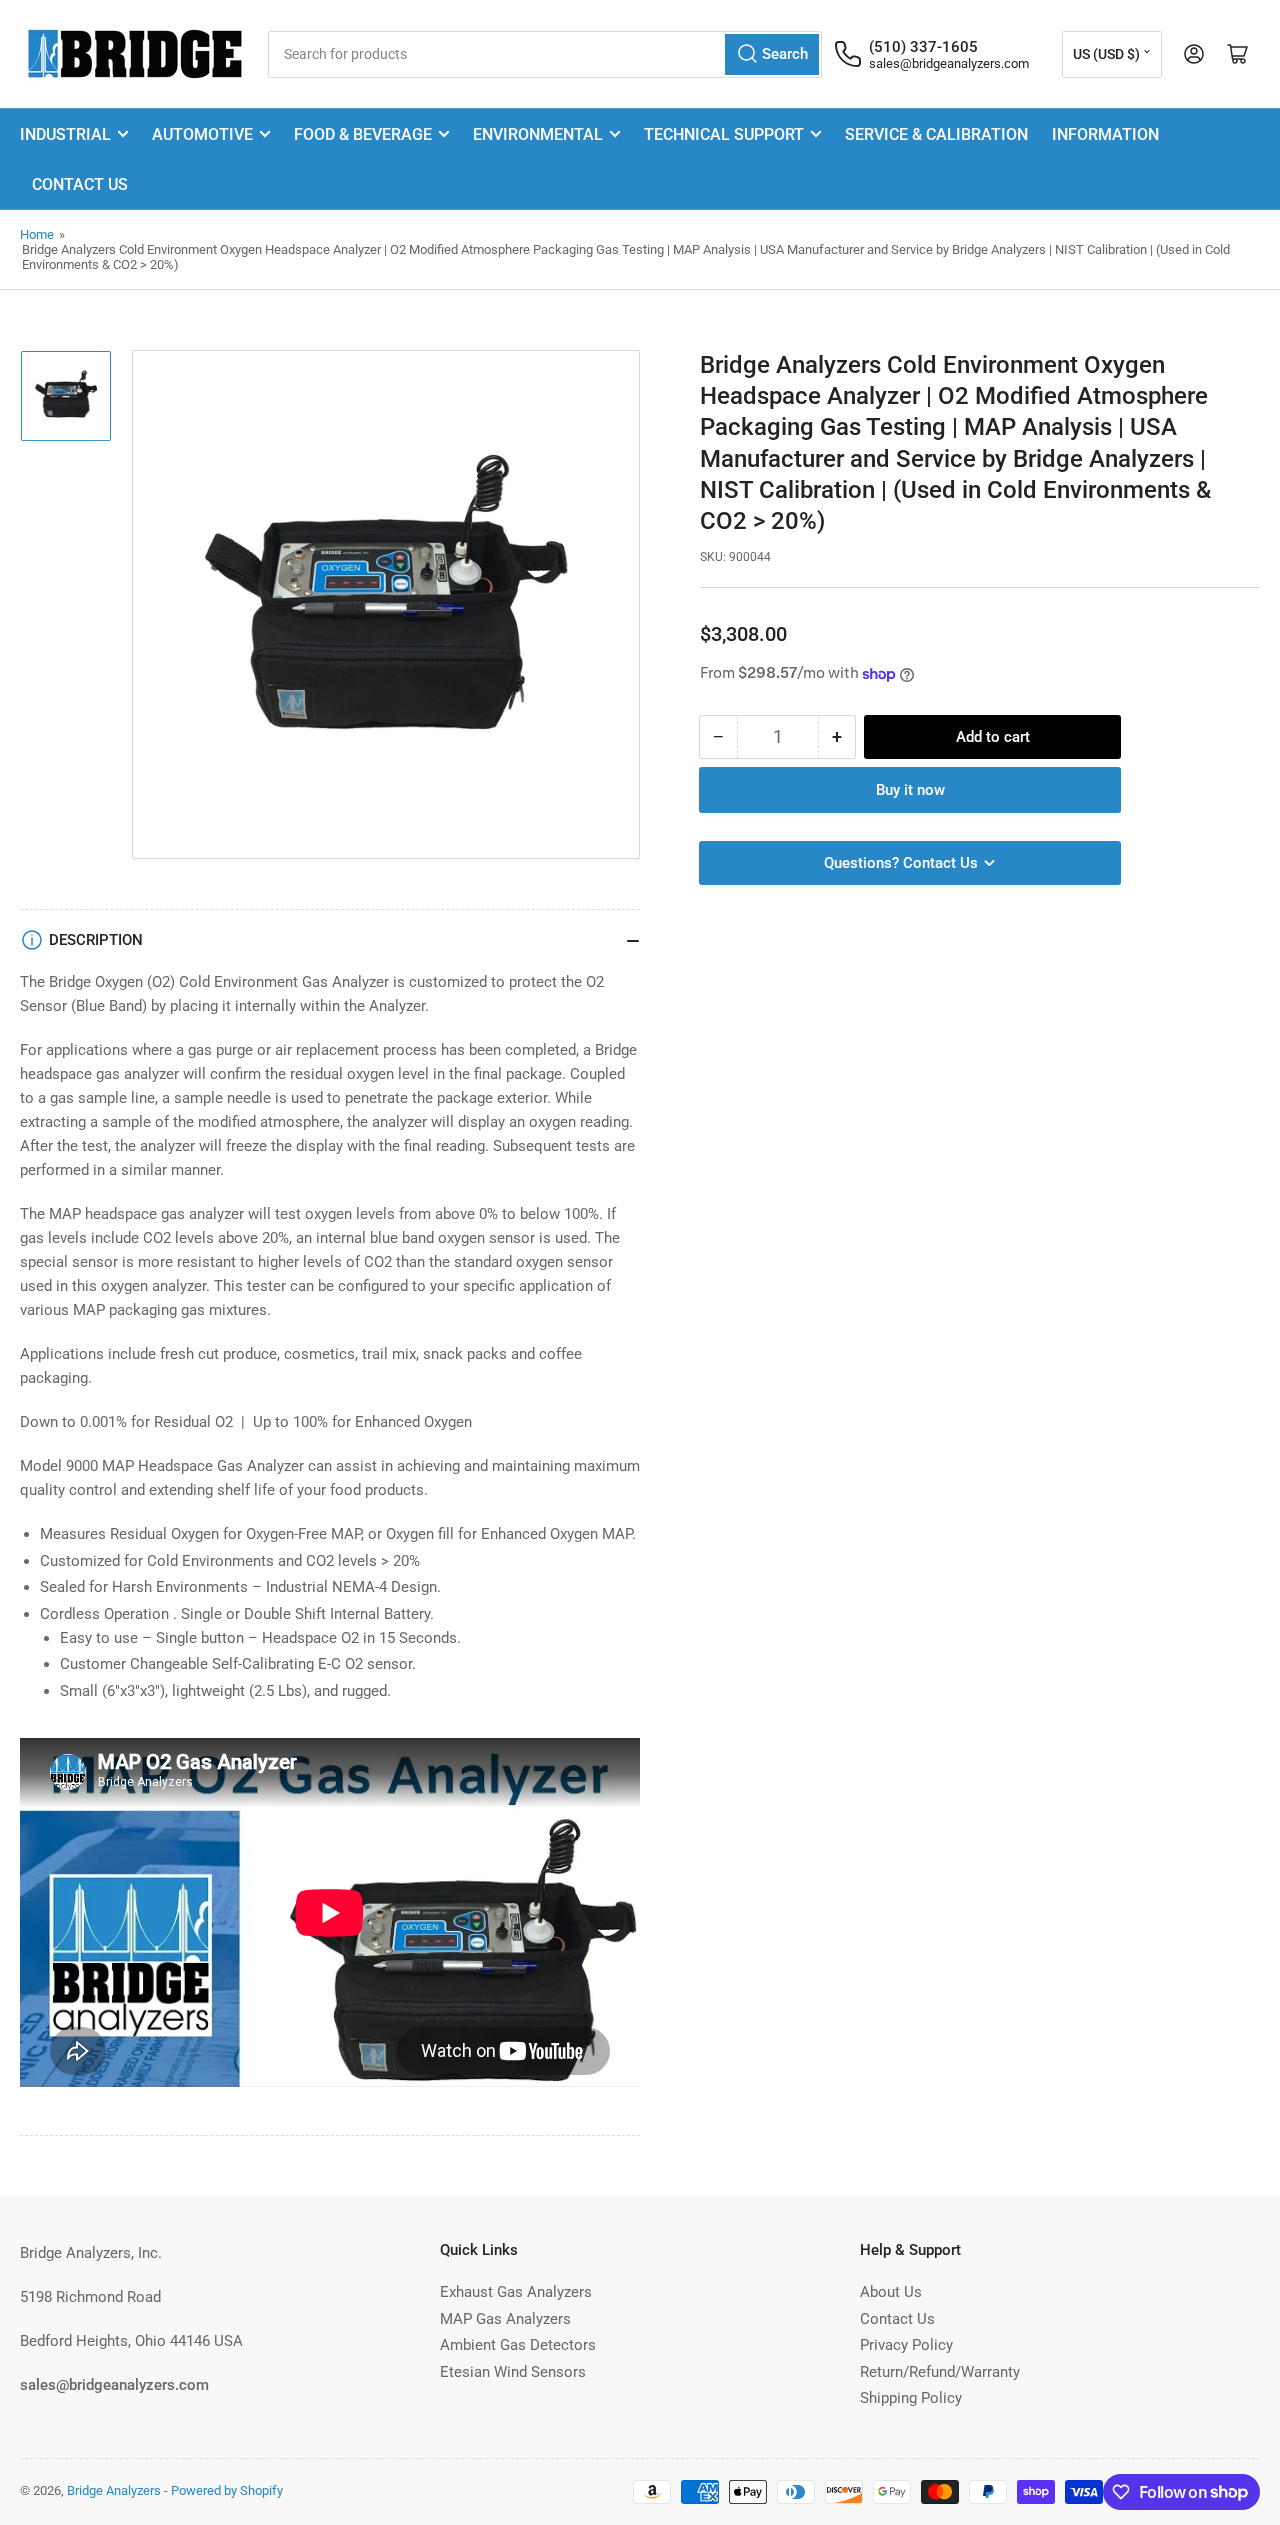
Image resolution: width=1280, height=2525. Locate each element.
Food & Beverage (363, 134)
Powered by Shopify (227, 2490)
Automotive (202, 134)
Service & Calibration (936, 134)
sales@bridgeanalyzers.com (949, 63)
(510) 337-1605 (923, 47)
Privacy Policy (906, 2345)
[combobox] (545, 54)
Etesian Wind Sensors (513, 2372)
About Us (891, 2292)
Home (37, 234)
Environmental (538, 134)
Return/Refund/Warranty (940, 2372)
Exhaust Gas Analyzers (516, 2292)
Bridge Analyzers (114, 2490)
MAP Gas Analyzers (505, 2319)
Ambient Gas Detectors (518, 2345)
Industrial (65, 134)
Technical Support (724, 134)
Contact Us (80, 184)
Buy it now (910, 790)
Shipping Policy (911, 2398)
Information (1105, 134)
